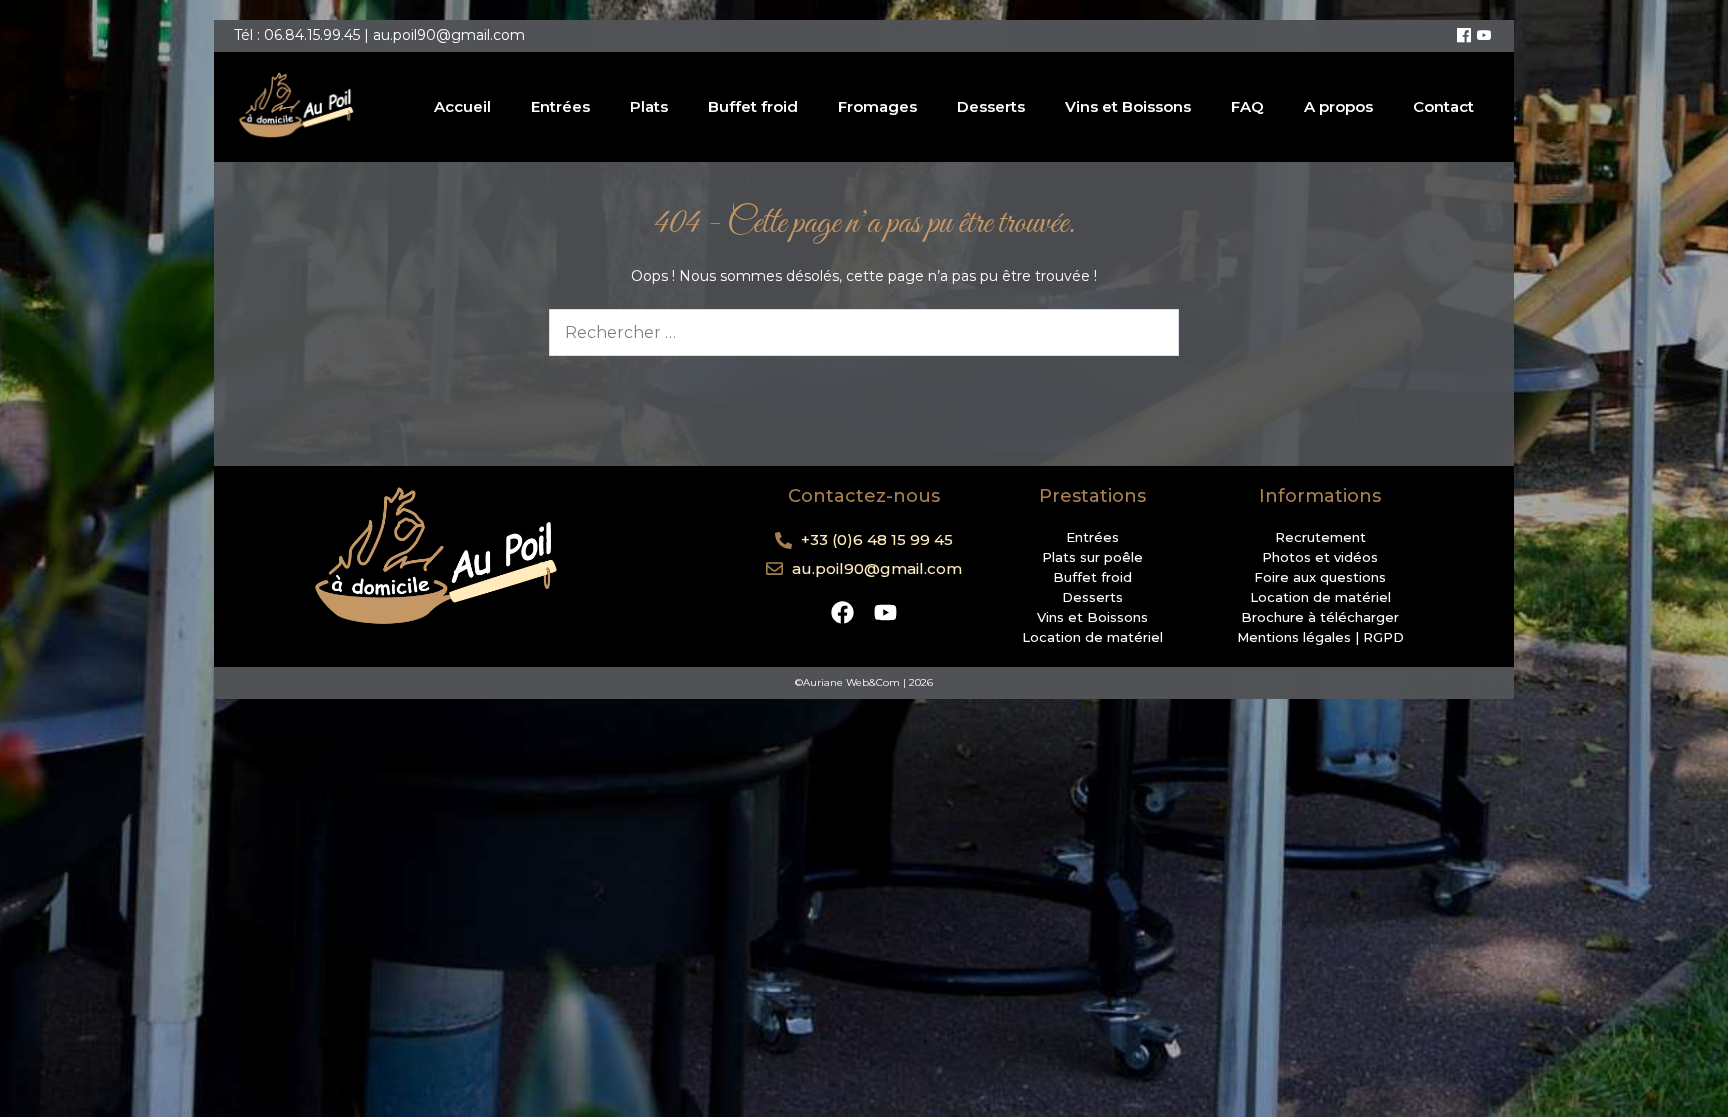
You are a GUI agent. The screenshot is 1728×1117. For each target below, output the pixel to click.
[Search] (1151, 332)
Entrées (560, 106)
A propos (1338, 106)
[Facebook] (1464, 36)
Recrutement (1320, 537)
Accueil (462, 106)
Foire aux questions (1320, 577)
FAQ (1247, 106)
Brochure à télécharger (1320, 617)
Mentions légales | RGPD (1320, 637)
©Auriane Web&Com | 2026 (864, 682)
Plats (649, 106)
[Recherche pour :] (864, 333)
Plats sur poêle (1092, 557)
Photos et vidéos (1320, 557)
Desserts (991, 106)
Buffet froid (753, 106)
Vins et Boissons (1128, 106)
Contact (1443, 106)
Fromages (877, 106)
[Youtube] (1484, 36)
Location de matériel (1092, 637)
